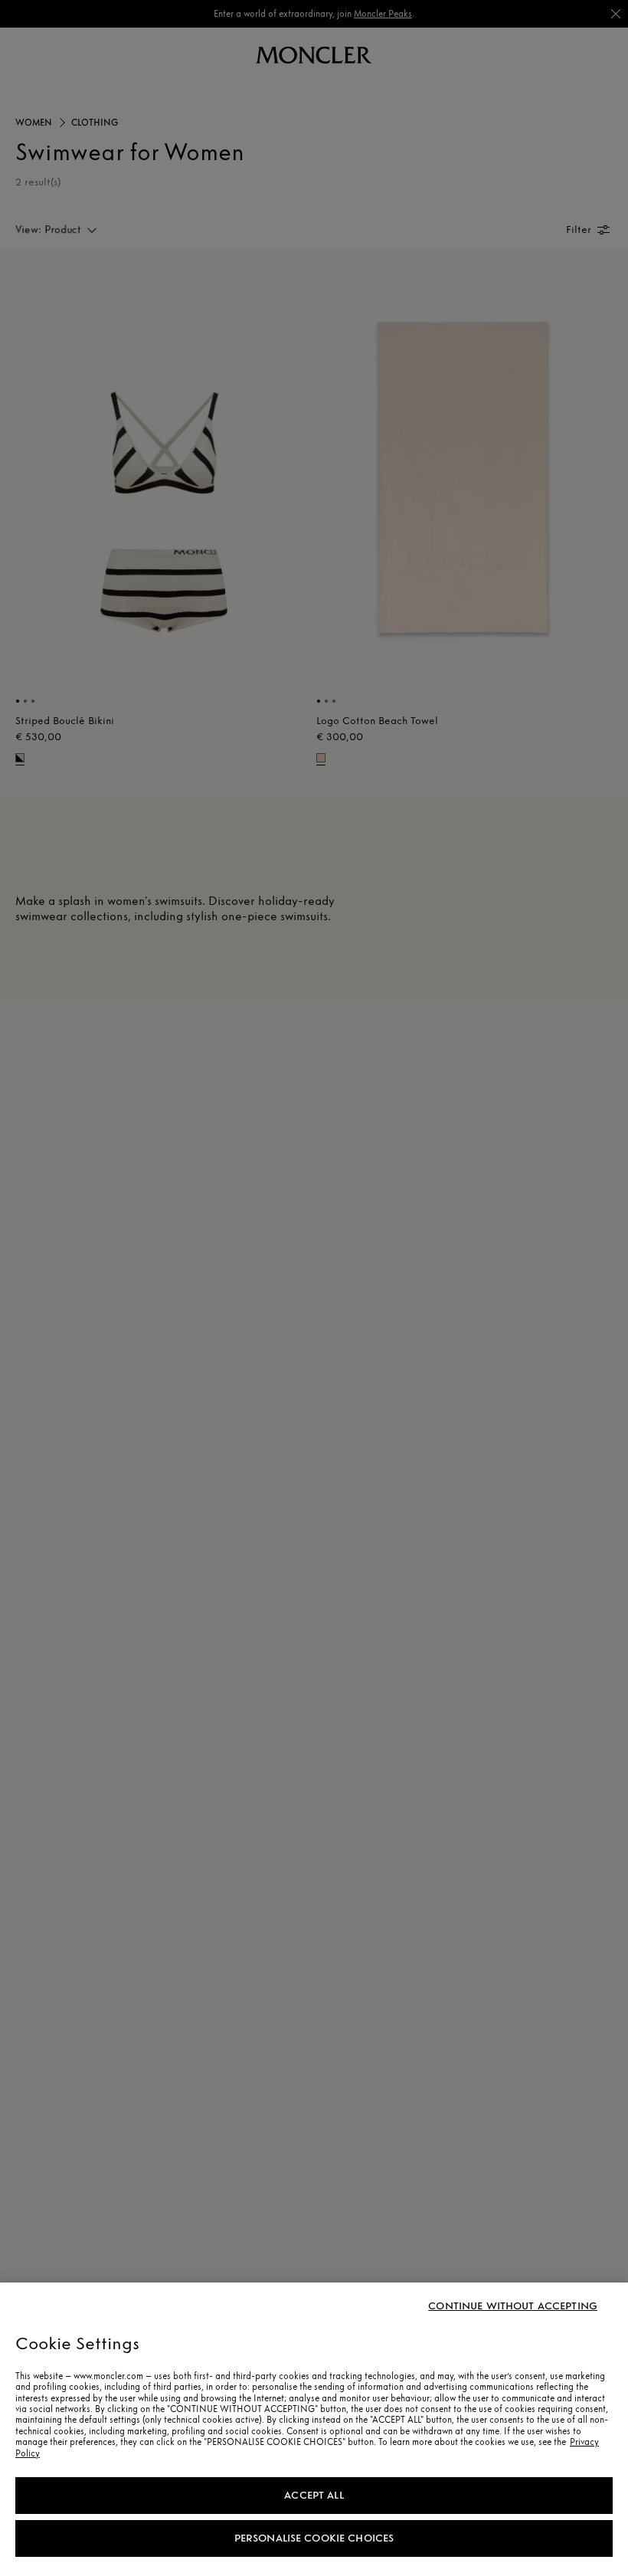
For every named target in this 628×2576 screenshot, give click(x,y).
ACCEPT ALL (314, 2495)
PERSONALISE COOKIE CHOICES (314, 2538)
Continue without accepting (513, 2306)
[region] (314, 2429)
